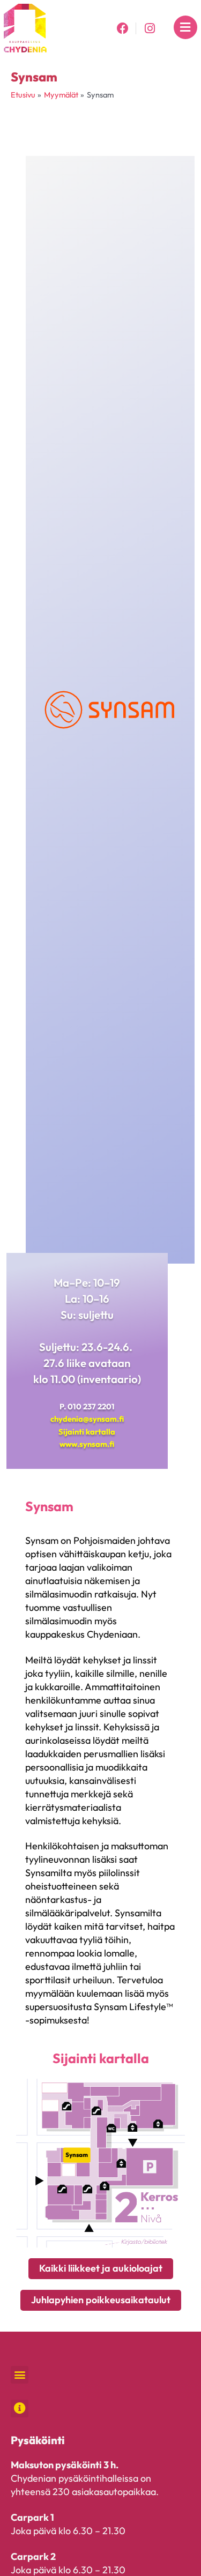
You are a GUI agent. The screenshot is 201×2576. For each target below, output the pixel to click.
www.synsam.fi (87, 1444)
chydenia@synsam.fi (87, 1419)
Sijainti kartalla (87, 1432)
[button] (20, 2375)
